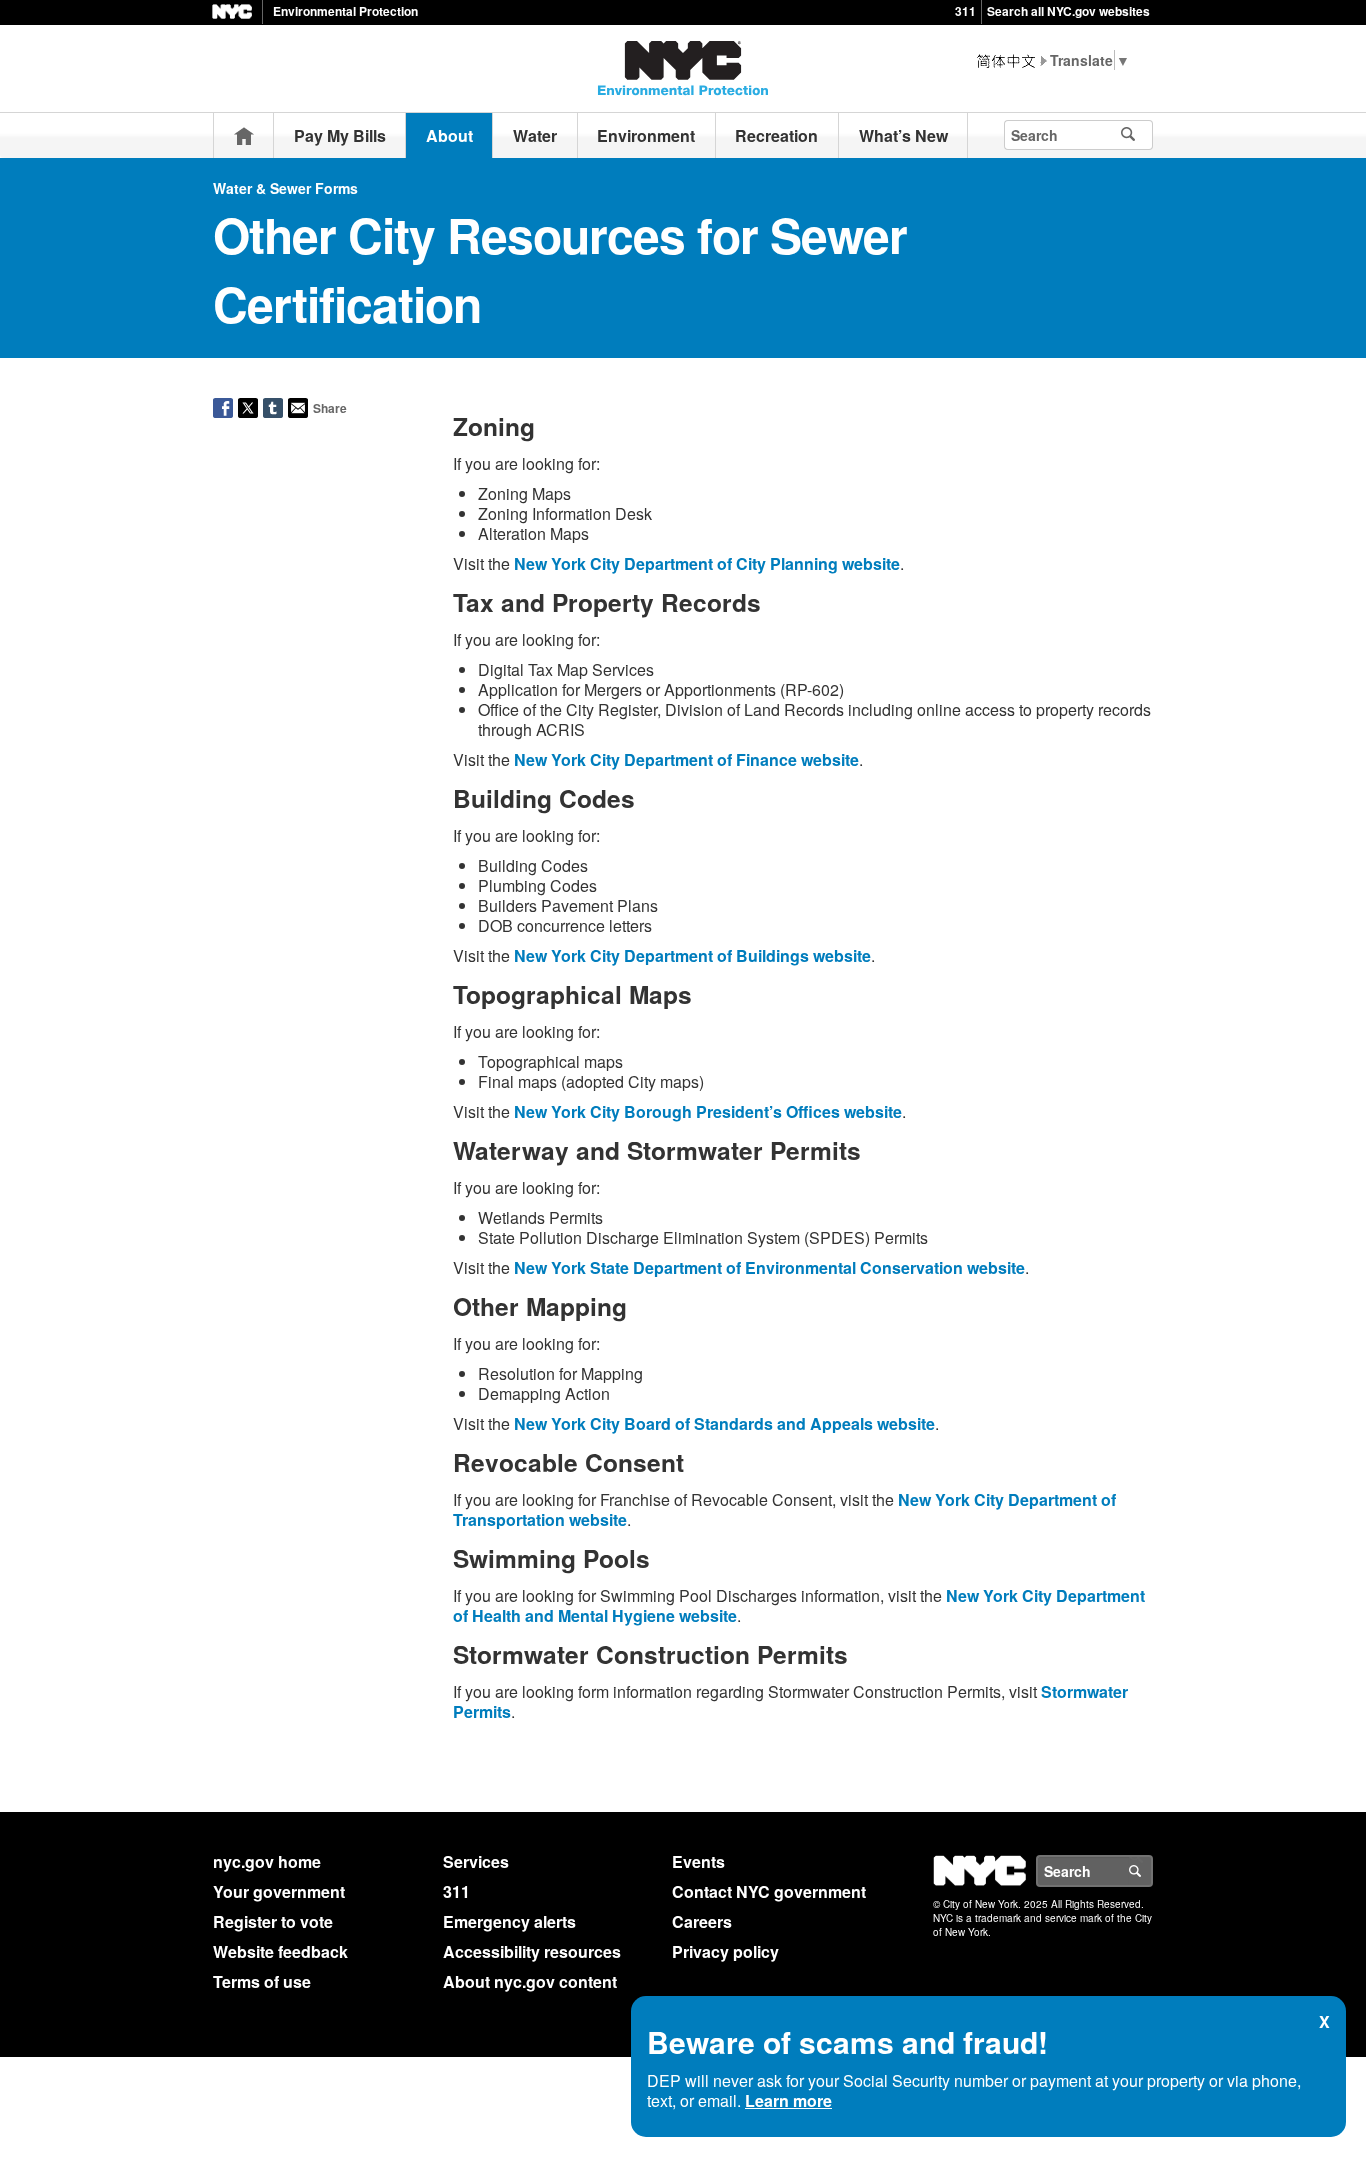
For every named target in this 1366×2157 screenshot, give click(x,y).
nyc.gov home (267, 1861)
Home (244, 135)
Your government (279, 1891)
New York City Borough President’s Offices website (708, 1111)
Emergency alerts (509, 1921)
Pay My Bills (340, 135)
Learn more (788, 2100)
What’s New (903, 135)
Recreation (776, 135)
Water (535, 135)
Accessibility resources (532, 1951)
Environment (646, 135)
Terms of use (262, 1981)
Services (476, 1861)
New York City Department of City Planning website (707, 563)
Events (698, 1861)
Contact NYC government (769, 1891)
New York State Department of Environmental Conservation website (769, 1267)
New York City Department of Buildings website (692, 955)
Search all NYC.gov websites (1068, 11)
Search (1152, 1871)
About (449, 135)
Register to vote (273, 1921)
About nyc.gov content (530, 1981)
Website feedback (280, 1951)
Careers (702, 1921)
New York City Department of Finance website (686, 759)
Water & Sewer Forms (285, 188)
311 (965, 11)
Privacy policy (725, 1951)
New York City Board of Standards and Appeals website (724, 1423)
